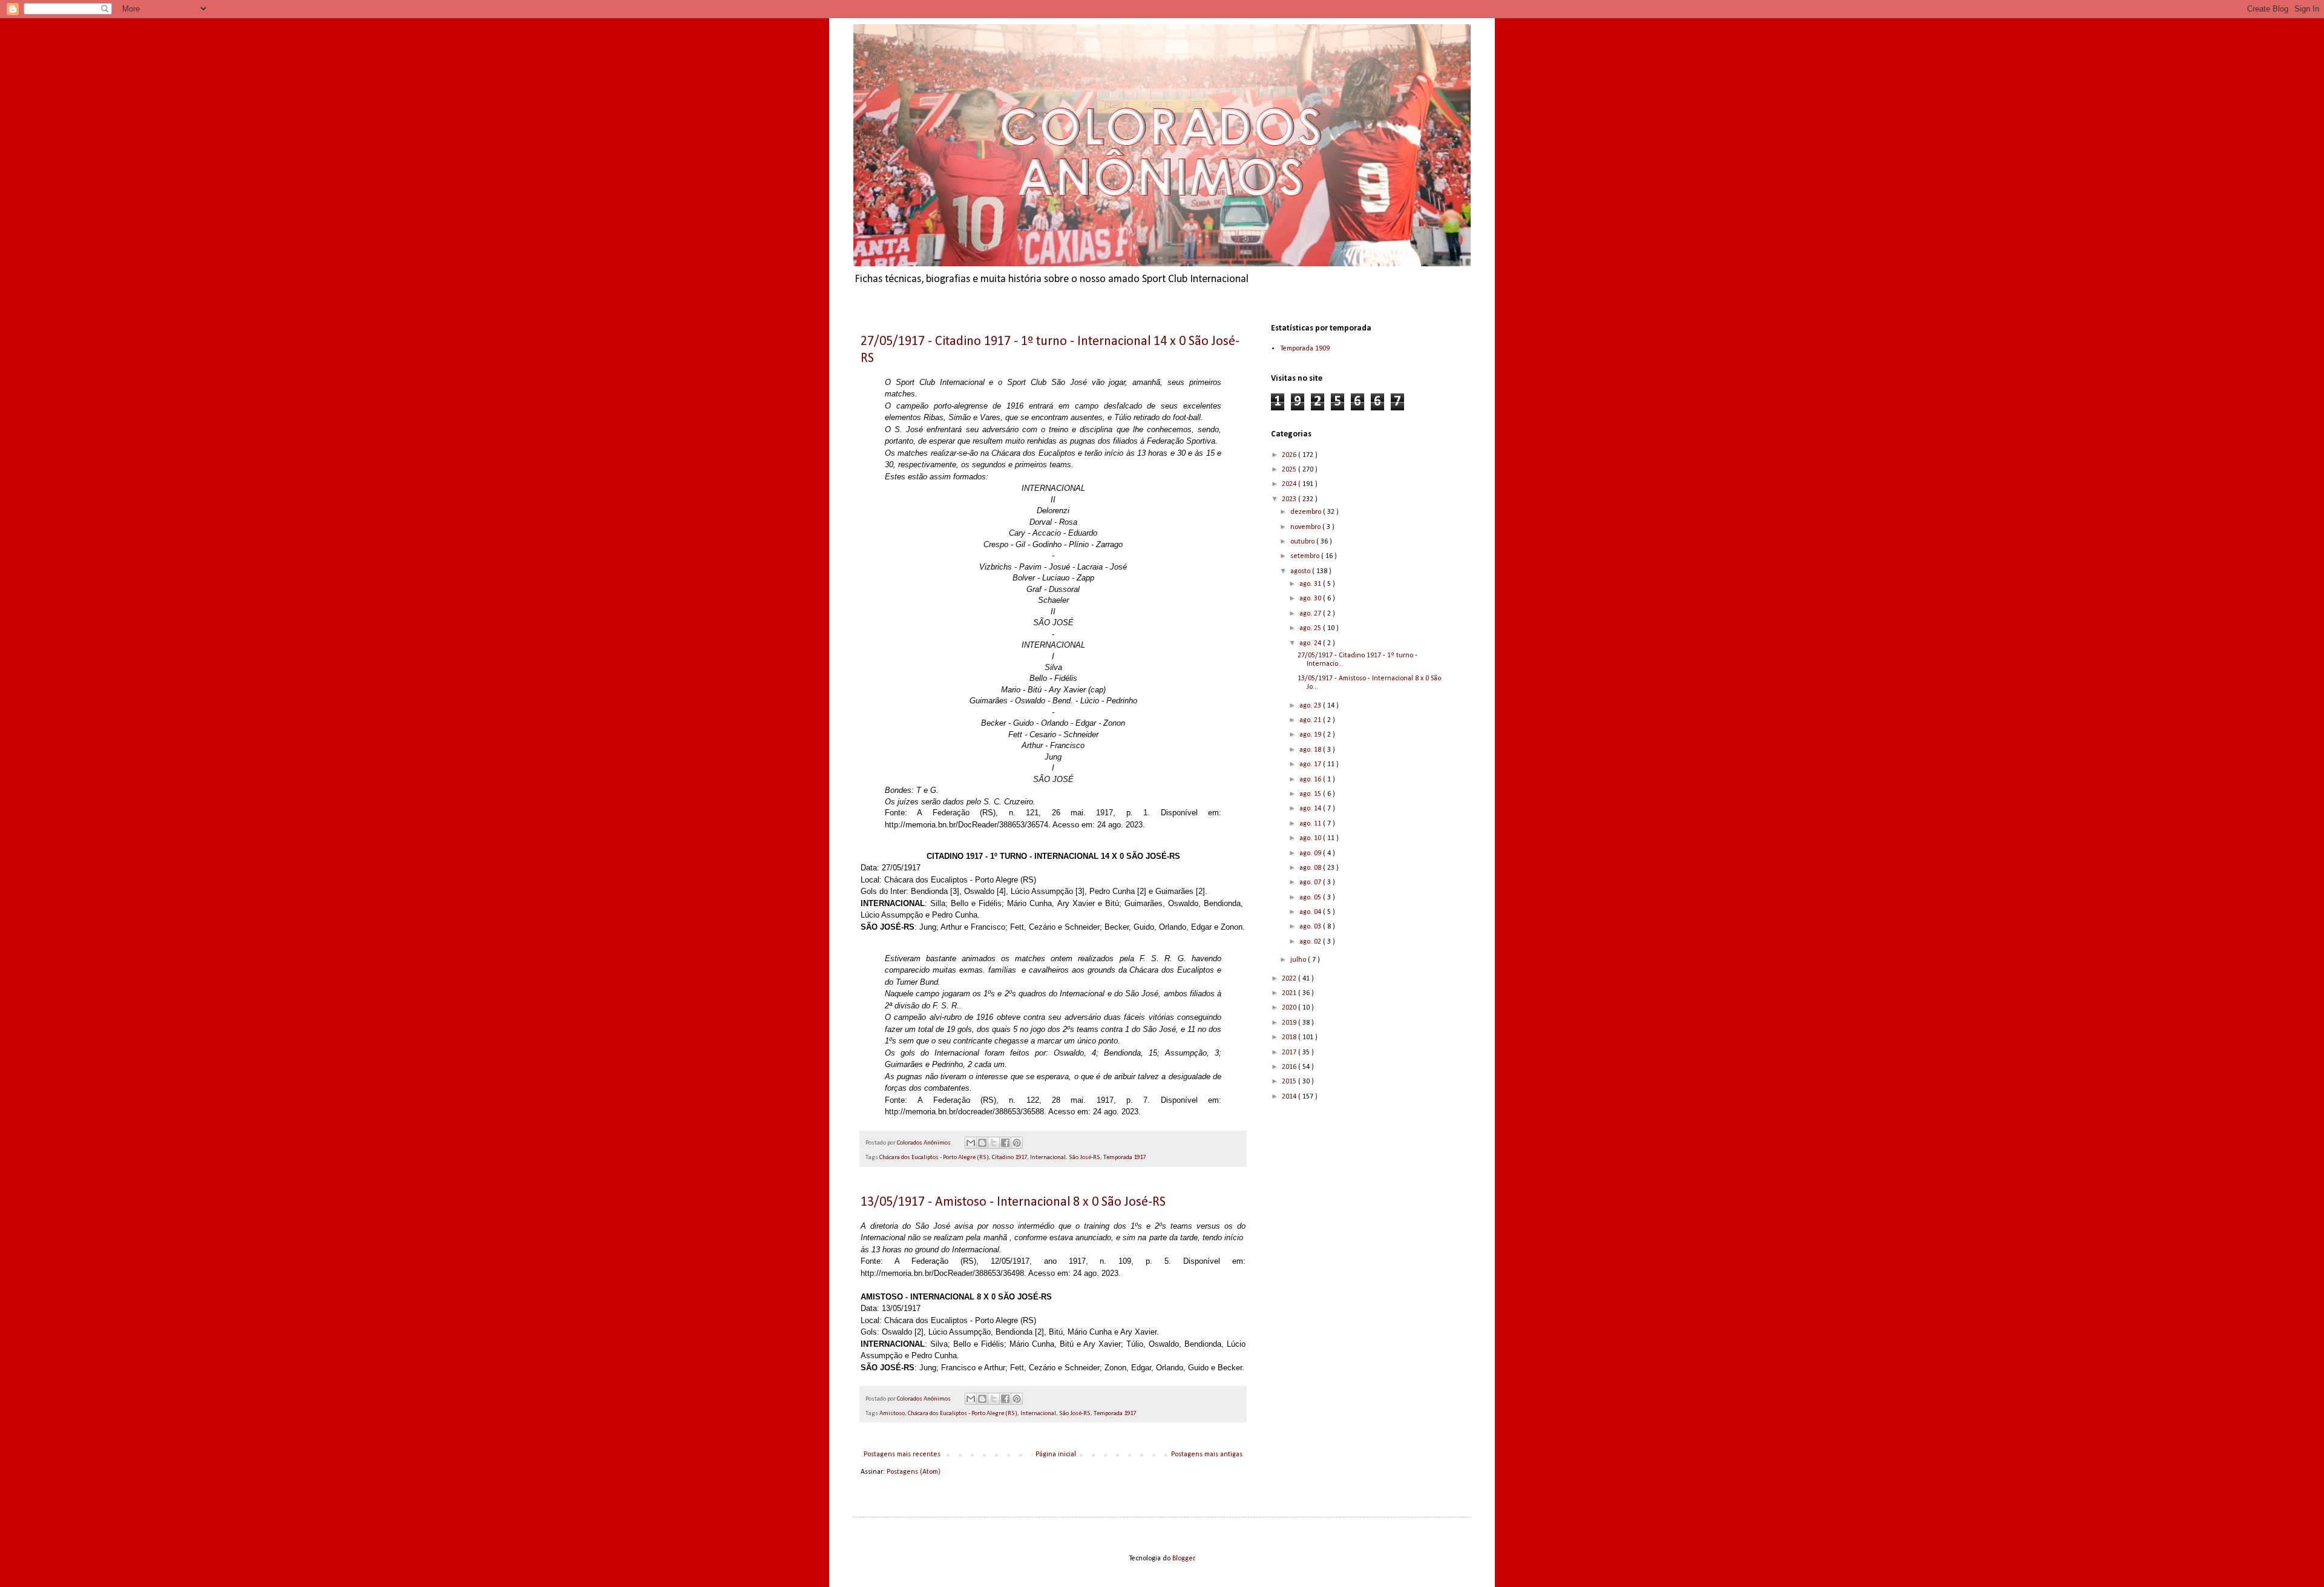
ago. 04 (1311, 912)
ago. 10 (1311, 838)
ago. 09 (1311, 853)
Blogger (1183, 1559)
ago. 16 (1311, 780)
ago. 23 (1311, 706)
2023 (1290, 499)
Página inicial (1056, 1454)
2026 (1290, 455)
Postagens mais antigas (1207, 1454)
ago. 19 (1311, 735)
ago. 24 (1311, 643)
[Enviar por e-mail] (971, 1143)
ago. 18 (1311, 750)
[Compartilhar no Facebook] (1005, 1143)
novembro (1306, 527)
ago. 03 (1311, 927)
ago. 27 (1311, 614)
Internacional (1048, 1158)
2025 (1290, 470)
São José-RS (1085, 1158)
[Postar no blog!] (982, 1143)
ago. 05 (1311, 898)
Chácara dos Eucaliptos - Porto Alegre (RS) (934, 1158)
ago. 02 (1311, 942)
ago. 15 (1311, 794)
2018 (1290, 1037)
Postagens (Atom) (914, 1472)
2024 (1290, 484)
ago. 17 (1311, 764)
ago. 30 (1311, 599)
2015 (1290, 1082)
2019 (1290, 1023)
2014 (1290, 1097)
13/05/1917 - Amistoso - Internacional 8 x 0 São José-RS (1013, 1202)
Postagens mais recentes (902, 1454)
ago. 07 (1311, 882)
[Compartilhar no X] (994, 1143)
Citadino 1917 (1009, 1158)
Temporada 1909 (1305, 349)
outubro (1303, 542)
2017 (1290, 1053)
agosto (1301, 571)
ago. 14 (1311, 809)
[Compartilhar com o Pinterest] (1017, 1143)
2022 (1290, 979)
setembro (1306, 556)
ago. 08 (1311, 868)
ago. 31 (1311, 584)
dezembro (1307, 512)
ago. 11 (1311, 824)
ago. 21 (1311, 720)
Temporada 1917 (1124, 1158)
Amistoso (892, 1414)
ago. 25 (1311, 628)
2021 (1290, 993)
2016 (1290, 1067)
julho (1299, 960)
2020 (1290, 1008)
